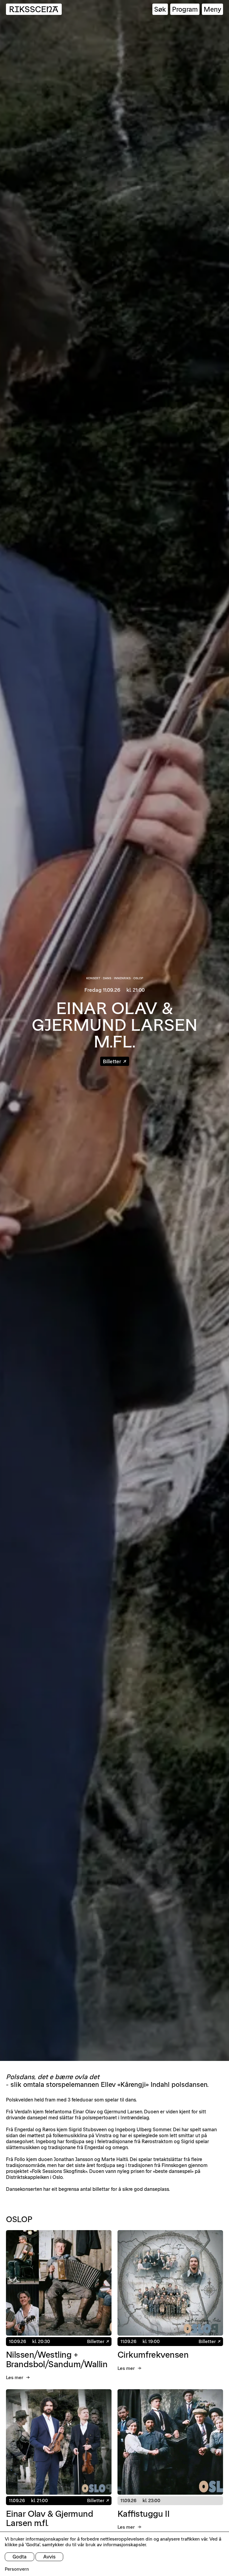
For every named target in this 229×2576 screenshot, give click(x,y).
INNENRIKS (122, 978)
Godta (20, 2557)
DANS (107, 978)
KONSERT (93, 978)
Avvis (49, 2557)
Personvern (17, 2569)
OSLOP (138, 978)
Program (185, 9)
